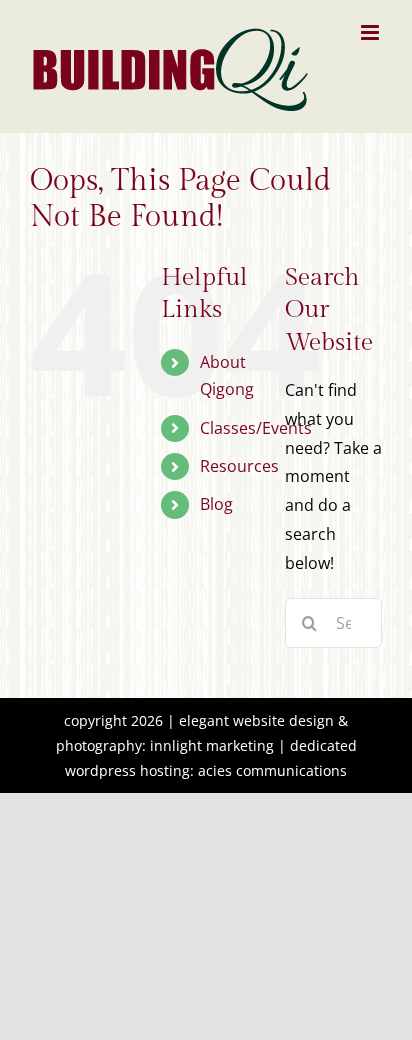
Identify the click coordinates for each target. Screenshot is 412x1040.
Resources (239, 466)
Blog (216, 504)
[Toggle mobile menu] (371, 32)
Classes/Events (256, 428)
